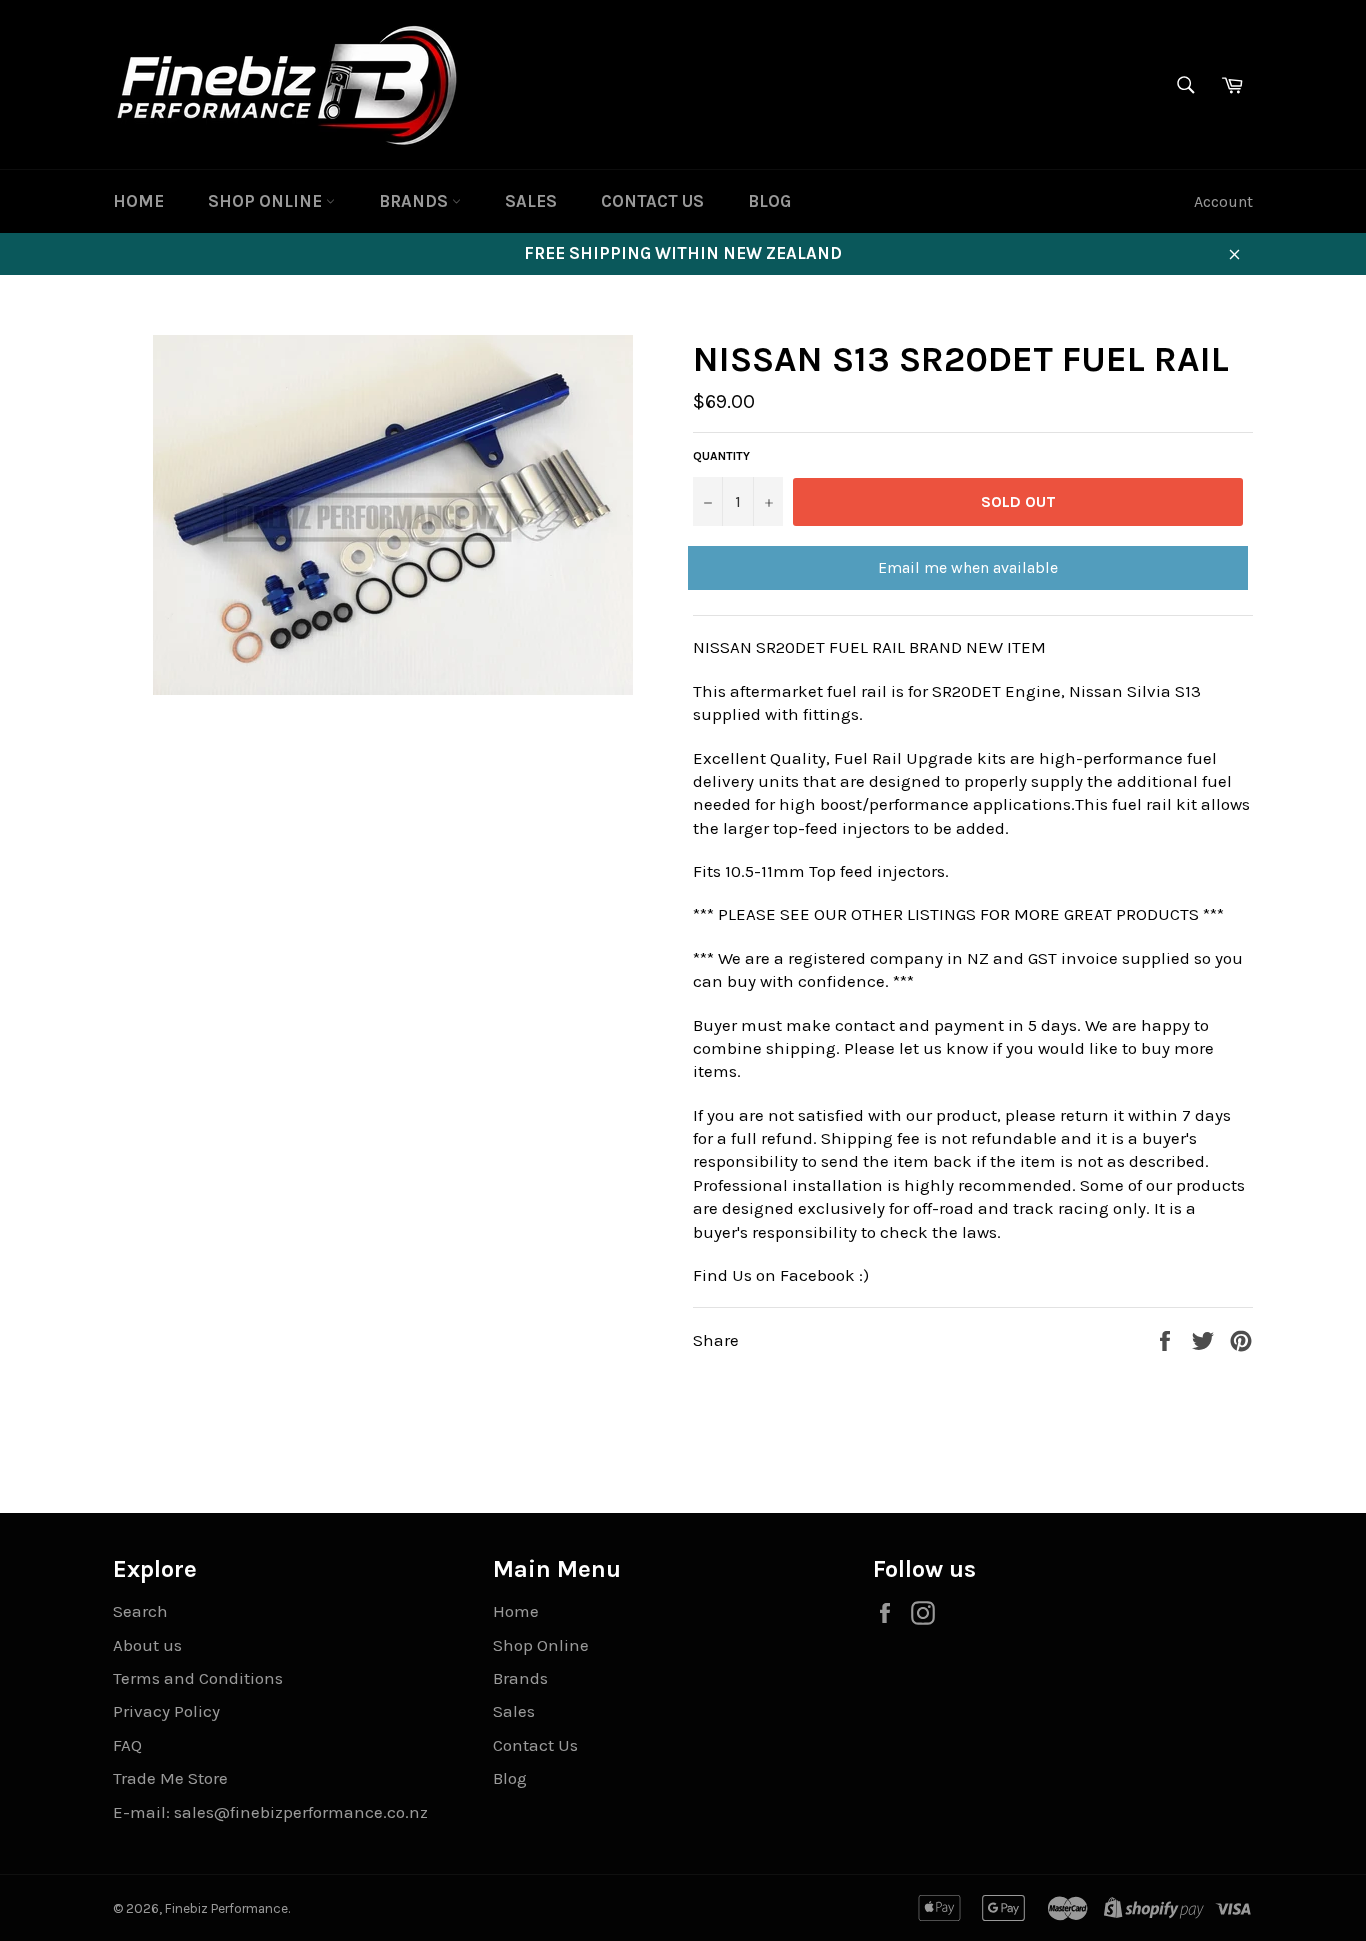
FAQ (127, 1745)
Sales (531, 201)
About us (147, 1645)
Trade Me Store (170, 1778)
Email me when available (968, 567)
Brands (415, 201)
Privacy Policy (166, 1711)
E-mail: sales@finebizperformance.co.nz (270, 1812)
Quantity (721, 456)
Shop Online (267, 201)
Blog (769, 201)
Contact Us (652, 201)
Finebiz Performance (226, 1908)
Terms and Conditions (198, 1678)
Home (138, 201)
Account (1223, 201)
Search (140, 1611)
